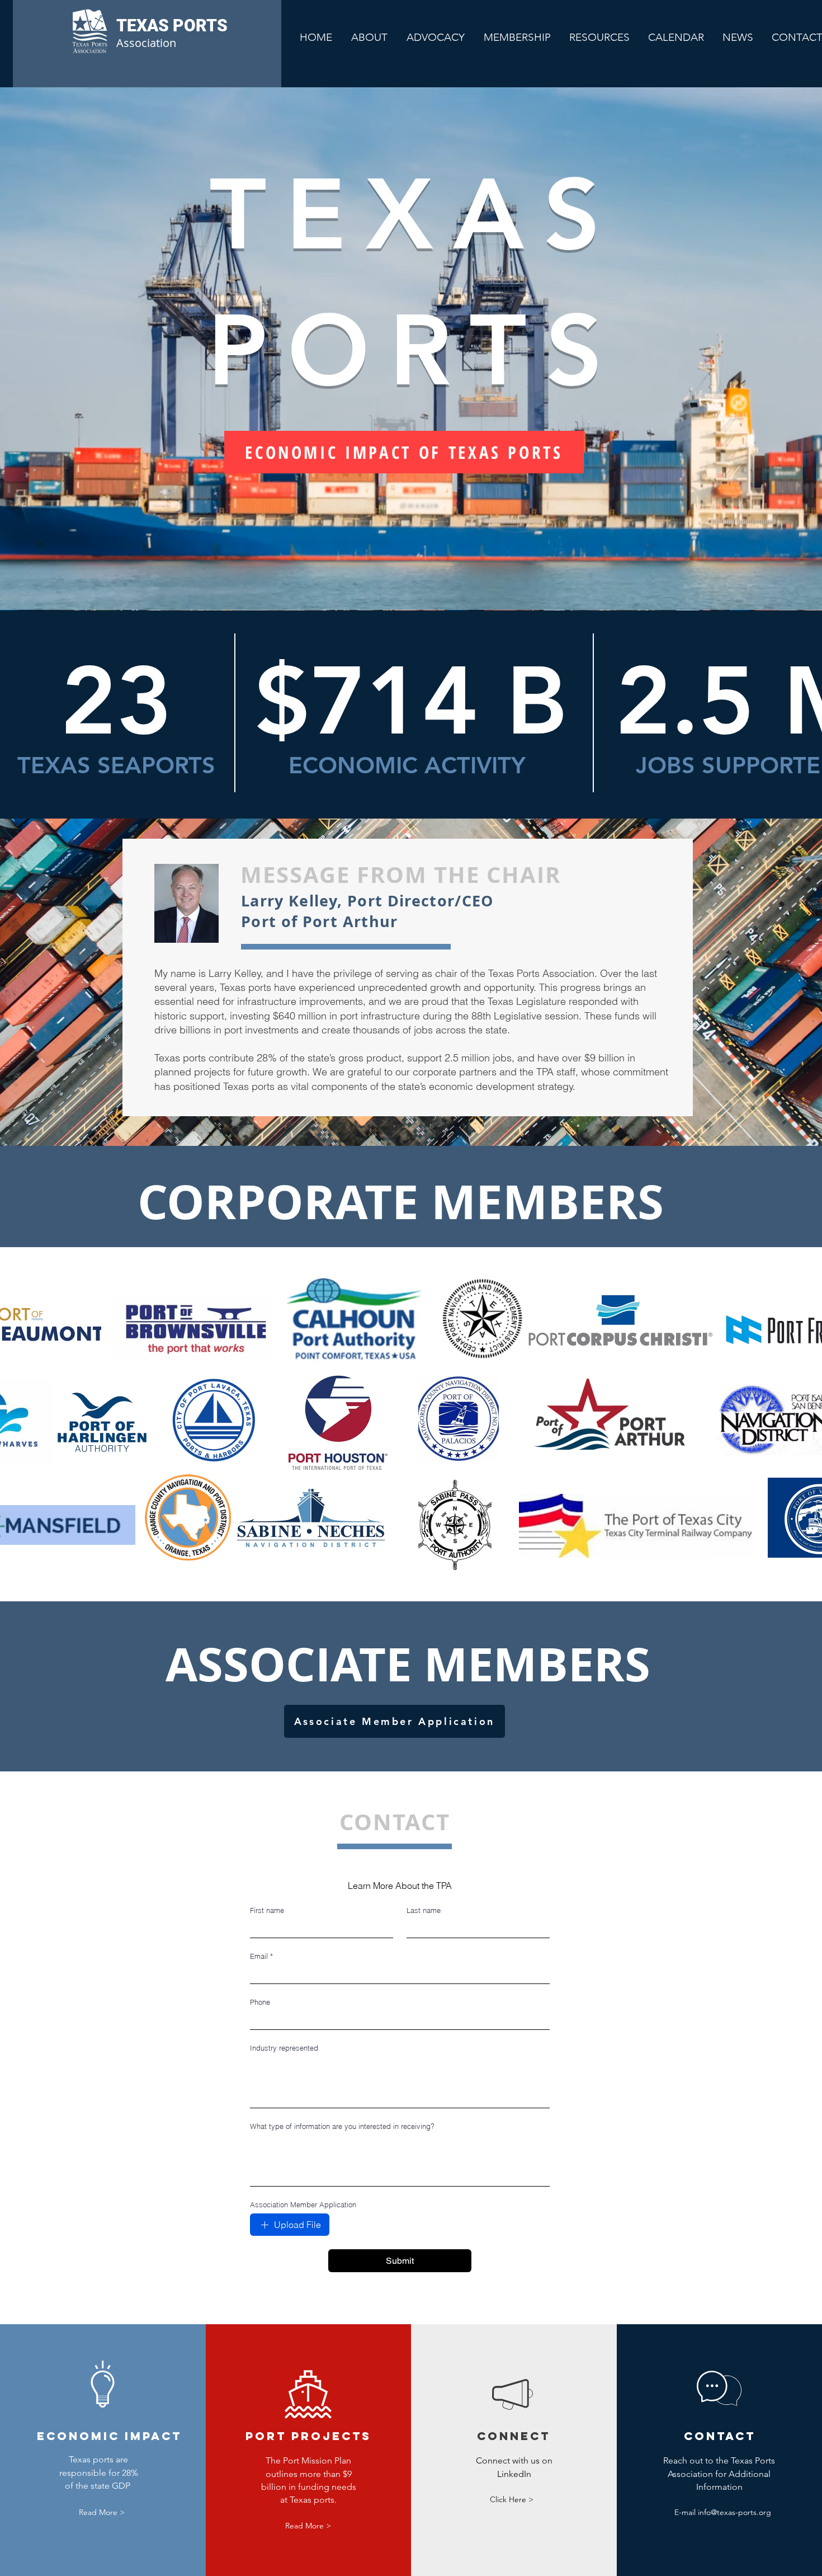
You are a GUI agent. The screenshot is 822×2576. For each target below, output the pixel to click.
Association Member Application (303, 2204)
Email (261, 1956)
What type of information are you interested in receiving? (342, 2126)
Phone (260, 2002)
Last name (424, 1910)
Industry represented (284, 2048)
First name (267, 1910)
